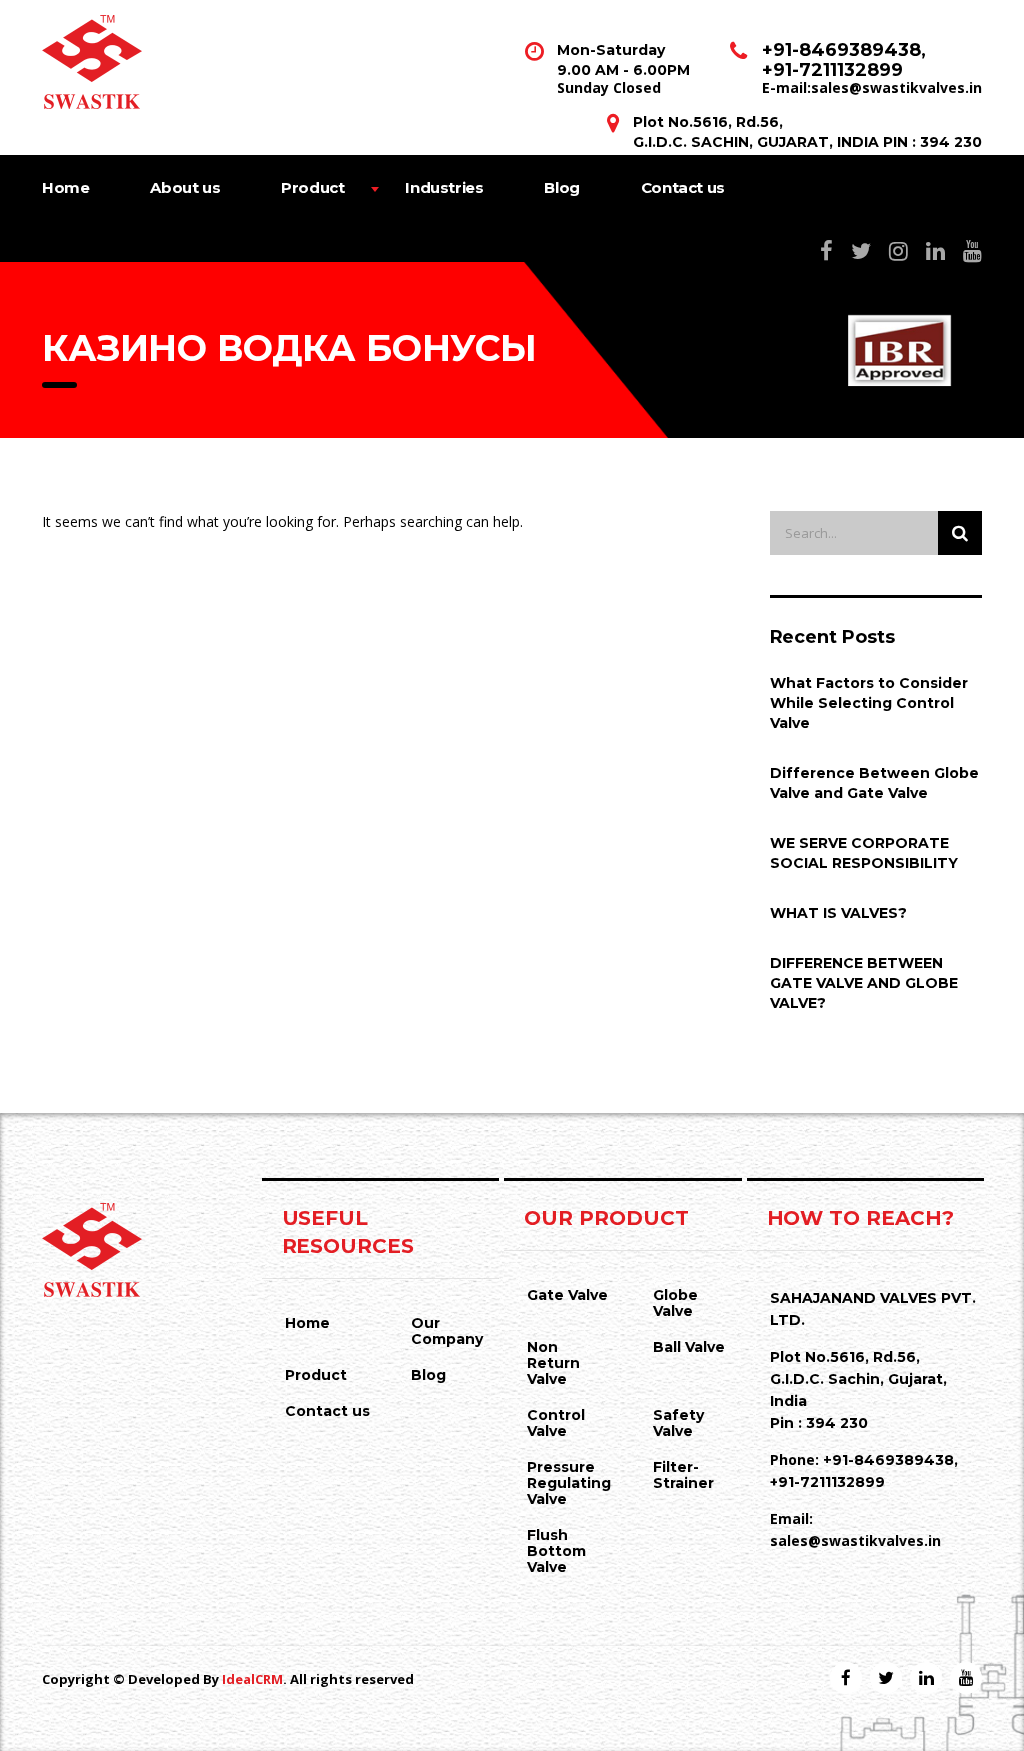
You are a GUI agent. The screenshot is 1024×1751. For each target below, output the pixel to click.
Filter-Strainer (683, 1475)
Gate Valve (567, 1295)
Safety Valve (678, 1423)
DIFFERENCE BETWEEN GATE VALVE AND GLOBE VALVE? (864, 983)
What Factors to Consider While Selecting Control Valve (869, 703)
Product (312, 187)
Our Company (447, 1331)
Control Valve (556, 1423)
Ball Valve (689, 1347)
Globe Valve (675, 1303)
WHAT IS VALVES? (838, 913)
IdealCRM (252, 1679)
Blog (561, 187)
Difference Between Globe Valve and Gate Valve (874, 783)
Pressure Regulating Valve (569, 1483)
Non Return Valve (553, 1363)
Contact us (683, 187)
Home (65, 187)
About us (185, 187)
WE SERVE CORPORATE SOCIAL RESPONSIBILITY (864, 853)
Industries (444, 187)
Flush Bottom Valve (556, 1551)
